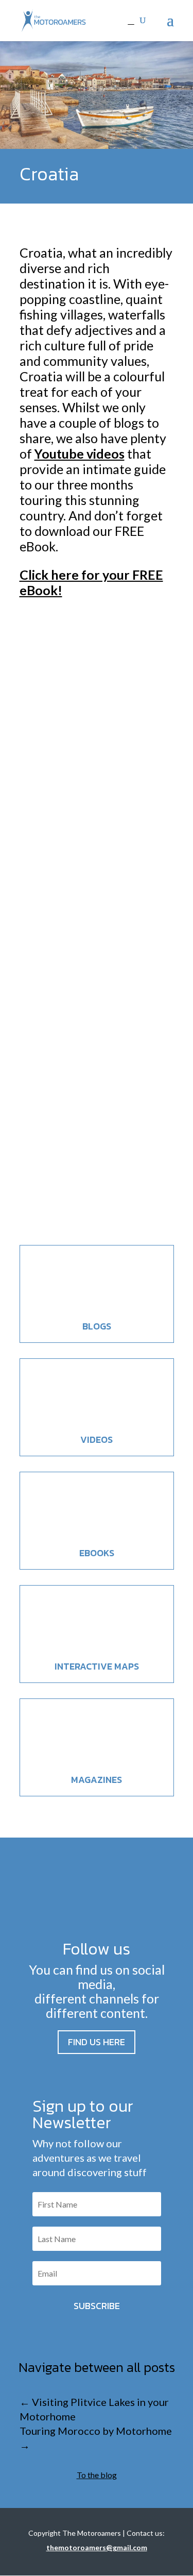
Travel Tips (141, 1172)
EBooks (97, 1553)
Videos (97, 1439)
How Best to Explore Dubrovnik (88, 759)
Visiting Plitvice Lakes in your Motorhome (93, 953)
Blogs (97, 1326)
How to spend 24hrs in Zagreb (94, 1146)
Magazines (97, 1780)
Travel (106, 785)
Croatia (82, 785)
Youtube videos (80, 453)
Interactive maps (97, 1666)
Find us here (97, 2042)
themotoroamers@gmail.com (97, 2547)
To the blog (97, 2475)
